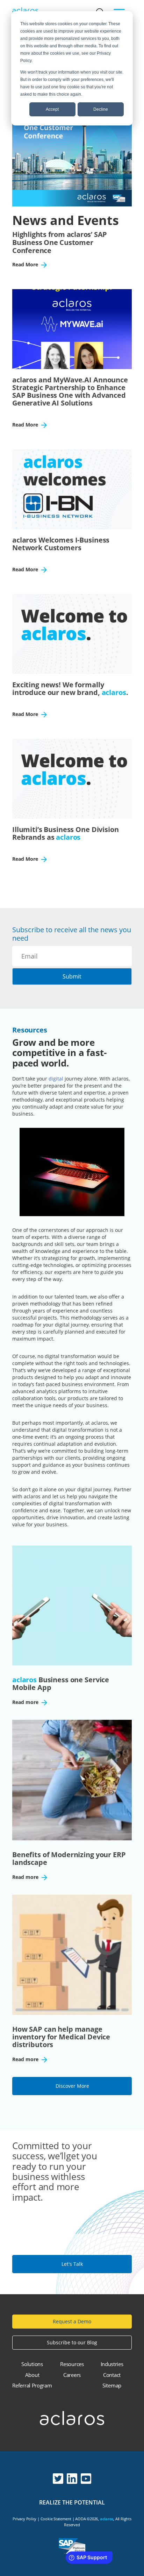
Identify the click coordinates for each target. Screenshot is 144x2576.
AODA (80, 2519)
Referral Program (32, 2385)
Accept (52, 109)
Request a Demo (72, 2321)
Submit (72, 976)
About (32, 2375)
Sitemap (112, 2385)
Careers (72, 2375)
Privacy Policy (24, 2519)
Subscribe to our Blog (72, 2342)
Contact (112, 2375)
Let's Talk (72, 2264)
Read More (26, 265)
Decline (101, 109)
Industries (112, 2364)
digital (56, 1079)
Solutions (32, 2364)
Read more (26, 1703)
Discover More (72, 2086)
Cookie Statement (56, 2519)
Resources (72, 2364)
